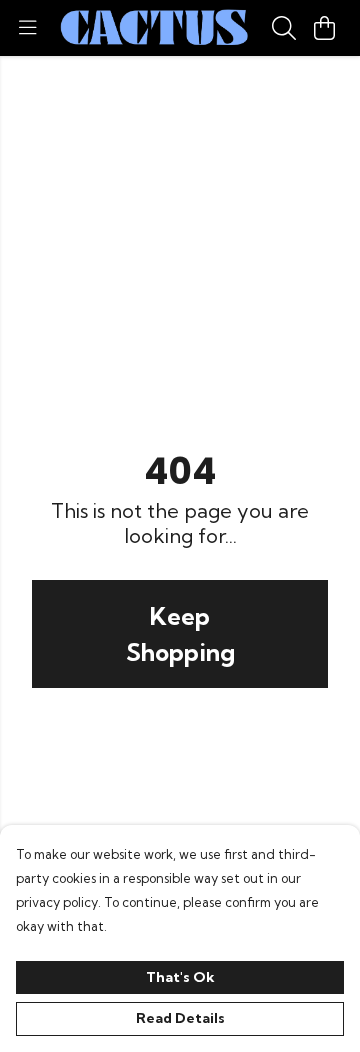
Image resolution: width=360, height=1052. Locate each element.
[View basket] (324, 28)
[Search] (284, 28)
